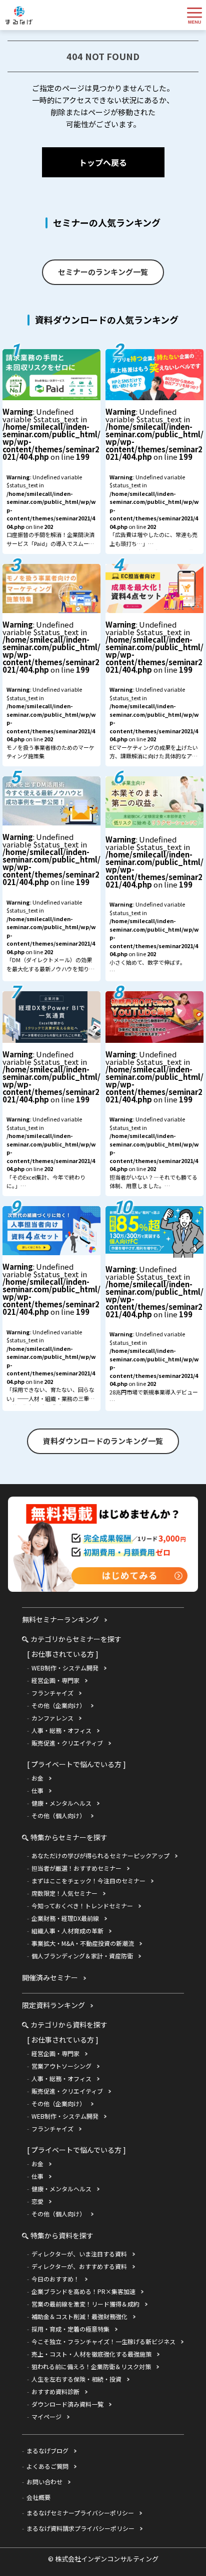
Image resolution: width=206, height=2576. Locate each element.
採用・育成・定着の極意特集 (70, 2329)
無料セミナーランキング (60, 1619)
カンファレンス (52, 1718)
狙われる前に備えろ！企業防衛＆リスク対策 (91, 2366)
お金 (37, 1778)
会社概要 (38, 2497)
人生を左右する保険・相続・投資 (76, 2379)
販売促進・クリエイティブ (67, 1743)
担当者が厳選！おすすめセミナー (76, 1868)
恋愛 (37, 2201)
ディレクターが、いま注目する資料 (79, 2254)
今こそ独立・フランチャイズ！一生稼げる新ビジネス (103, 2341)
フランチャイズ (52, 1693)
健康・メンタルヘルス (61, 1803)
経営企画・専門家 (55, 1680)
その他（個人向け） (58, 1815)
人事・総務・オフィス (61, 1730)
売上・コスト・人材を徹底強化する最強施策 (91, 2354)
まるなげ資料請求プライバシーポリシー (80, 2528)
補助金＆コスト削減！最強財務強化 (79, 2316)
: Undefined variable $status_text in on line (51, 480)
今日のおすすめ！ (55, 2279)
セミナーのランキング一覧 (103, 272)
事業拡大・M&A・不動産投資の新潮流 (83, 1943)
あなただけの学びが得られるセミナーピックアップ (100, 1855)
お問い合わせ (44, 2482)
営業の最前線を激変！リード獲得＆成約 (85, 2304)
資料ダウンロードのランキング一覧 (103, 1441)
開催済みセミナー (50, 1977)
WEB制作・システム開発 (65, 1668)
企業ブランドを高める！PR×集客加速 (83, 2291)
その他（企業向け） (58, 1705)
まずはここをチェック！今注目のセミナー (88, 1881)
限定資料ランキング (53, 2005)
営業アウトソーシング (61, 2066)
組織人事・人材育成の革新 (67, 1931)
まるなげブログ (47, 2451)
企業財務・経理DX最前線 (65, 1918)
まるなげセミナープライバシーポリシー (80, 2513)
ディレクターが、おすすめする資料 (79, 2266)
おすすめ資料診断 (55, 2391)
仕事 (37, 1790)
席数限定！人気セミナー (64, 1893)
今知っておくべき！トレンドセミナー (82, 1906)
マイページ (46, 2416)
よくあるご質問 (47, 2466)
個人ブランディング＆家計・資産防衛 (82, 1956)
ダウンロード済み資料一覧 (67, 2404)
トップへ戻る (103, 162)
